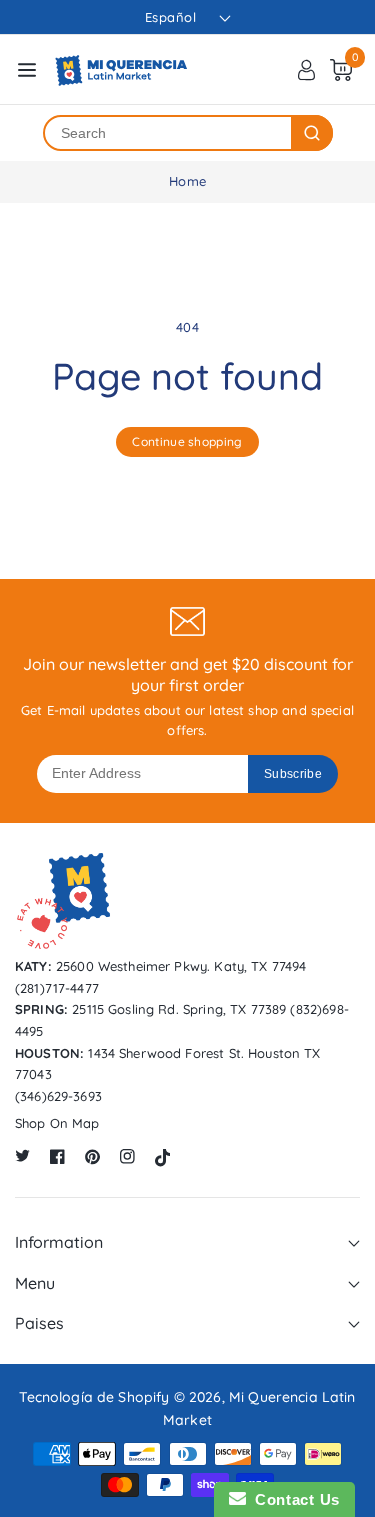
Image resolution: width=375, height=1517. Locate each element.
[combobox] (168, 133)
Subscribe (293, 774)
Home (187, 181)
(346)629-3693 (58, 1096)
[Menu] (27, 70)
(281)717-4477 (57, 988)
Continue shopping (187, 441)
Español (171, 17)
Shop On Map (57, 1123)
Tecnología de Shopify (94, 1397)
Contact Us (293, 1499)
